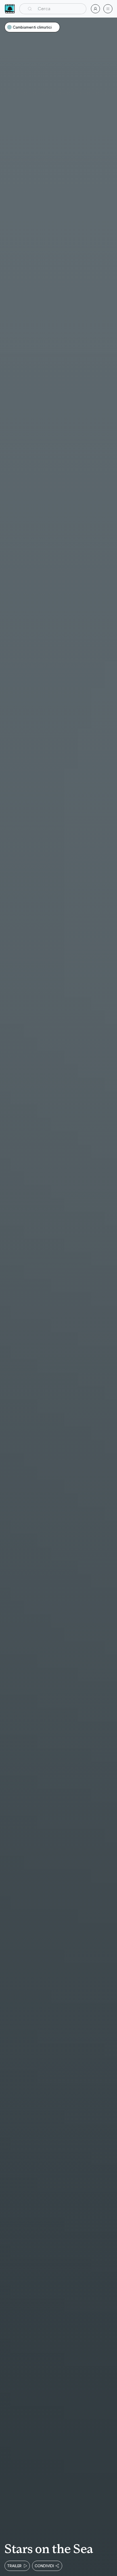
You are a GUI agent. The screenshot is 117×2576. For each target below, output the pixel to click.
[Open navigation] (108, 9)
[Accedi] (95, 9)
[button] (53, 9)
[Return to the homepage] (10, 9)
